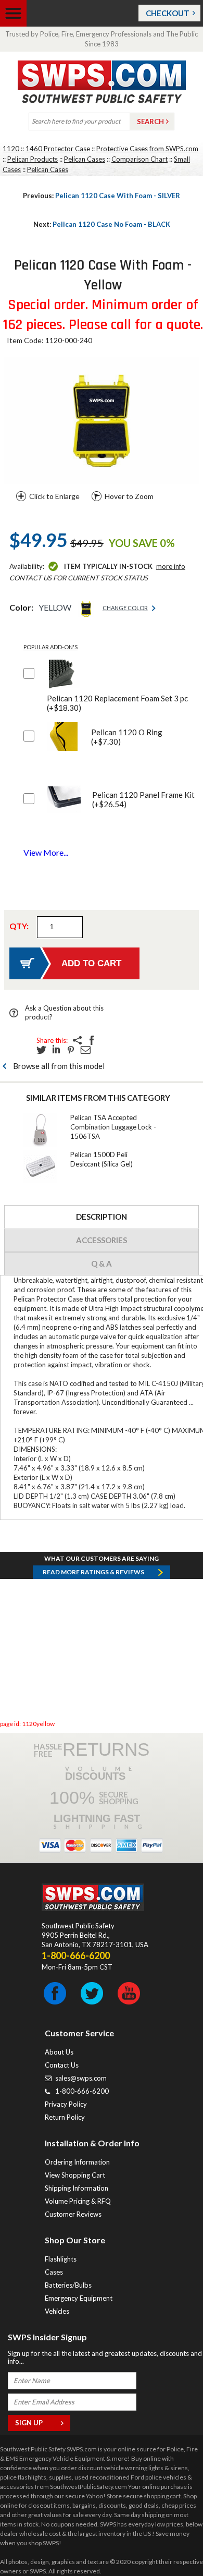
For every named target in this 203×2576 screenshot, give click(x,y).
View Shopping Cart (75, 2175)
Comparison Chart (139, 159)
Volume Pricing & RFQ (78, 2201)
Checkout (168, 13)
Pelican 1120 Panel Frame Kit (143, 799)
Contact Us (62, 2065)
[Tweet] (42, 1050)
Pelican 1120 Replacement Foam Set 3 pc (117, 703)
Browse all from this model (59, 1066)
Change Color (125, 608)
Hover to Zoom (129, 496)
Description (102, 1217)
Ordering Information (77, 2162)
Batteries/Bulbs (68, 2285)
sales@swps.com (81, 2078)
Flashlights (61, 2259)
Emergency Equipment (79, 2298)
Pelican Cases (85, 159)
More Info (171, 566)
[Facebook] (92, 1040)
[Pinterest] (71, 1050)
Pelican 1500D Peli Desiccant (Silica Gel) (102, 1159)
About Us (59, 2052)
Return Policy (65, 2117)
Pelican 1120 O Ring (127, 737)
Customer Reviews (73, 2214)
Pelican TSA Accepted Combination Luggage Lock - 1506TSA (113, 1127)
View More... (46, 852)
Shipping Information (77, 2188)
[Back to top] (169, 2542)
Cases (54, 2272)
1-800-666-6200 (82, 2091)
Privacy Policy (66, 2104)
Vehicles (57, 2311)
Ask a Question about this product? (64, 1012)
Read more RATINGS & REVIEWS (93, 1572)
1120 (11, 149)
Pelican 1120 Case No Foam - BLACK (102, 224)
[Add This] (77, 1040)
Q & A (102, 1263)
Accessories (102, 1240)
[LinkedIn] (56, 1050)
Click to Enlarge (54, 496)
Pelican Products (33, 159)
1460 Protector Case (58, 149)
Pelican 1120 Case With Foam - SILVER (102, 196)
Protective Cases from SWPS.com (147, 149)
